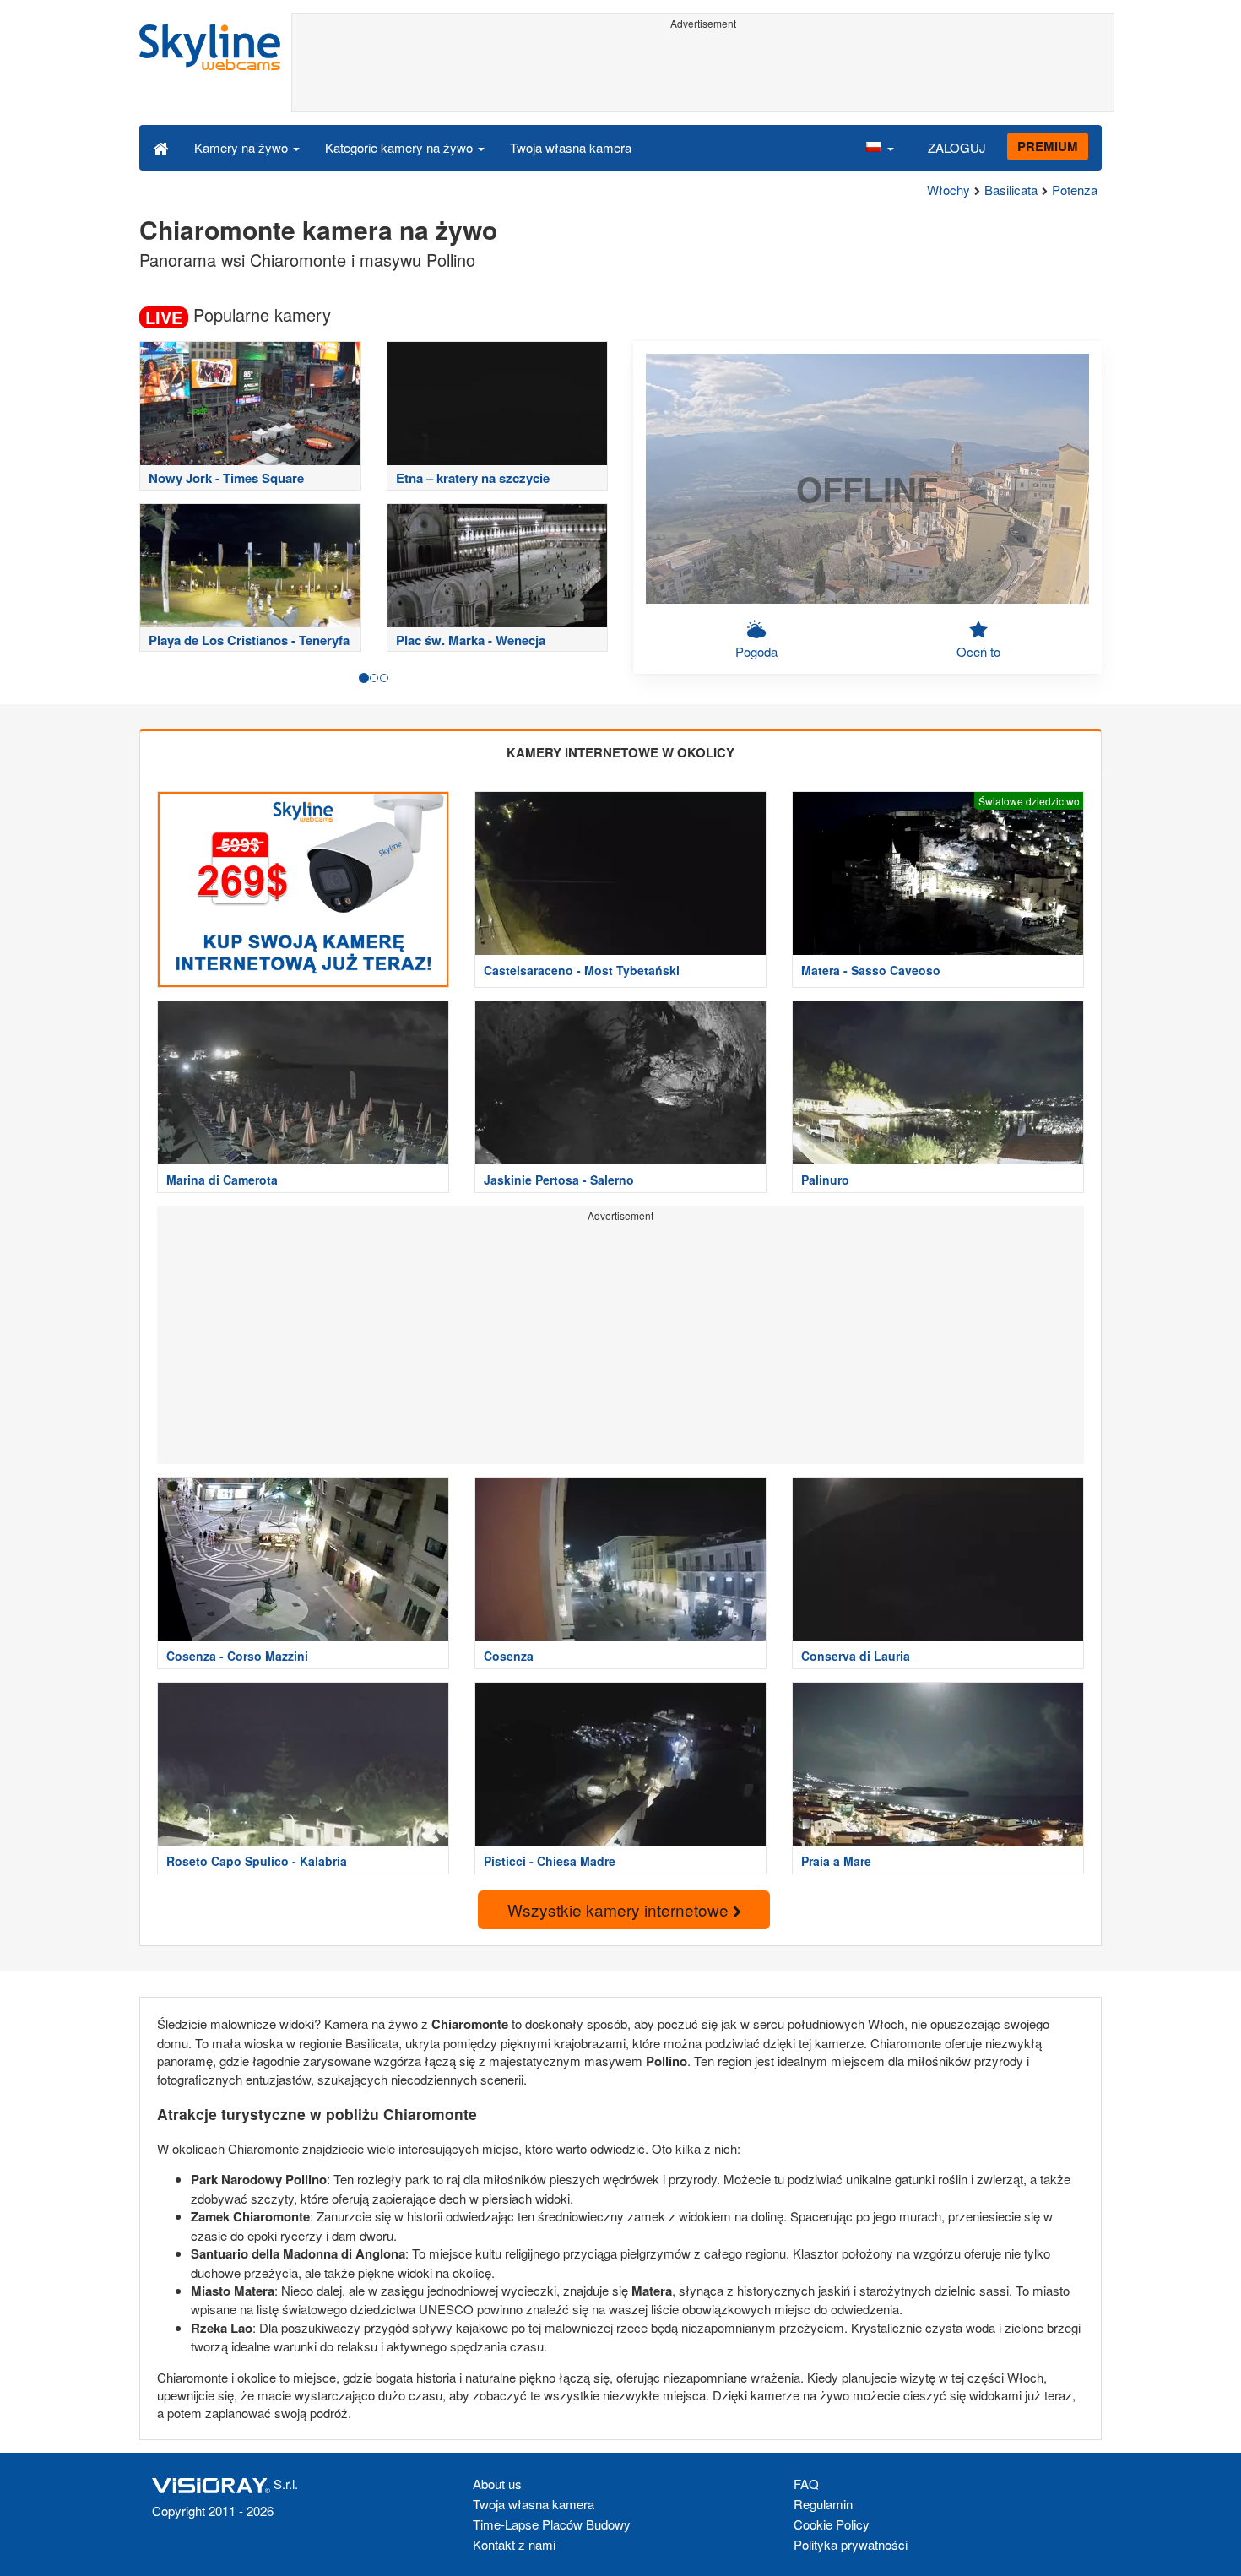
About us (497, 2484)
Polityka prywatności (851, 2544)
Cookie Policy (832, 2524)
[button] (880, 147)
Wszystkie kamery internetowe (620, 1909)
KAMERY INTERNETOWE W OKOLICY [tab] (620, 752)
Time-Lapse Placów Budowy (552, 2524)
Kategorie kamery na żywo (401, 147)
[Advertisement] (703, 73)
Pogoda (756, 651)
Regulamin (823, 2504)
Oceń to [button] (978, 651)
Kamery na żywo (243, 147)
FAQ (806, 2484)
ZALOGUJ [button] (957, 147)
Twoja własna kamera (571, 147)
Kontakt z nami (514, 2544)
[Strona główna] (161, 147)
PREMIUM (1048, 146)
